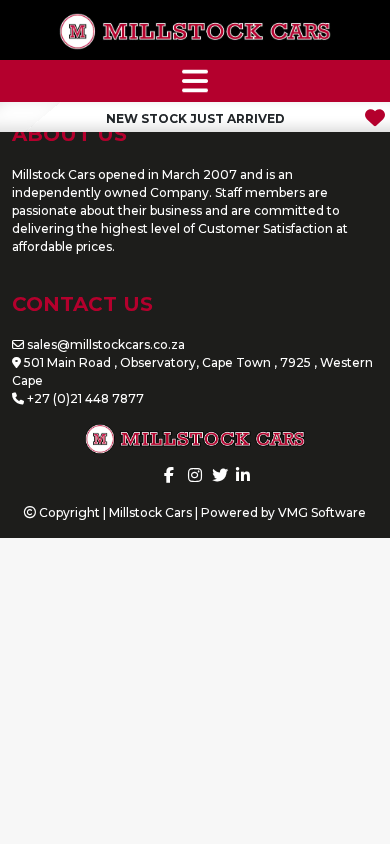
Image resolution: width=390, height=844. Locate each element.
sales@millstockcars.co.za (106, 344)
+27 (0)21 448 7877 (85, 398)
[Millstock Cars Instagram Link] (195, 475)
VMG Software (322, 512)
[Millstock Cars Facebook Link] (169, 475)
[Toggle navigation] (195, 81)
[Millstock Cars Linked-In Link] (243, 475)
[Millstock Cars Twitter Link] (220, 475)
